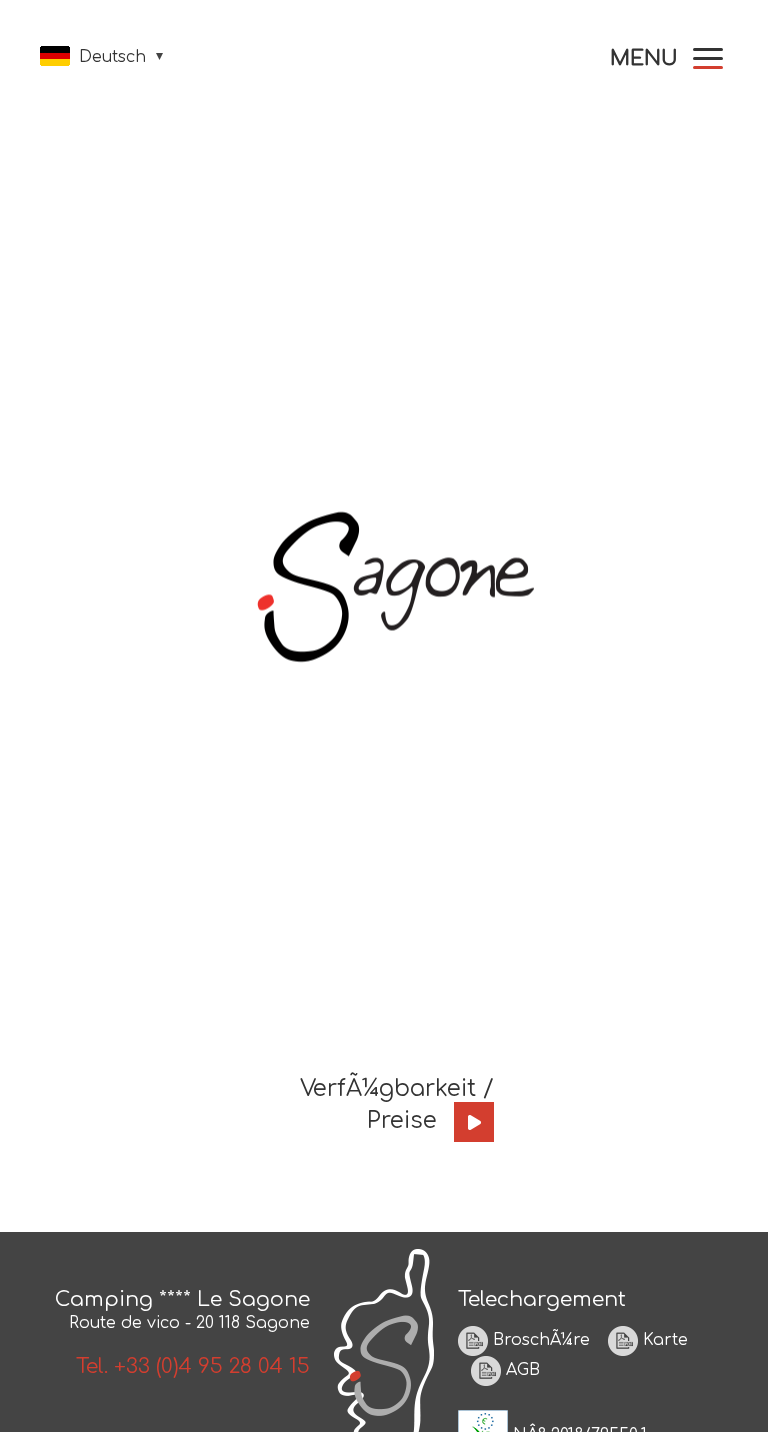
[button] (666, 58)
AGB (520, 1371)
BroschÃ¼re (539, 1341)
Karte (663, 1341)
